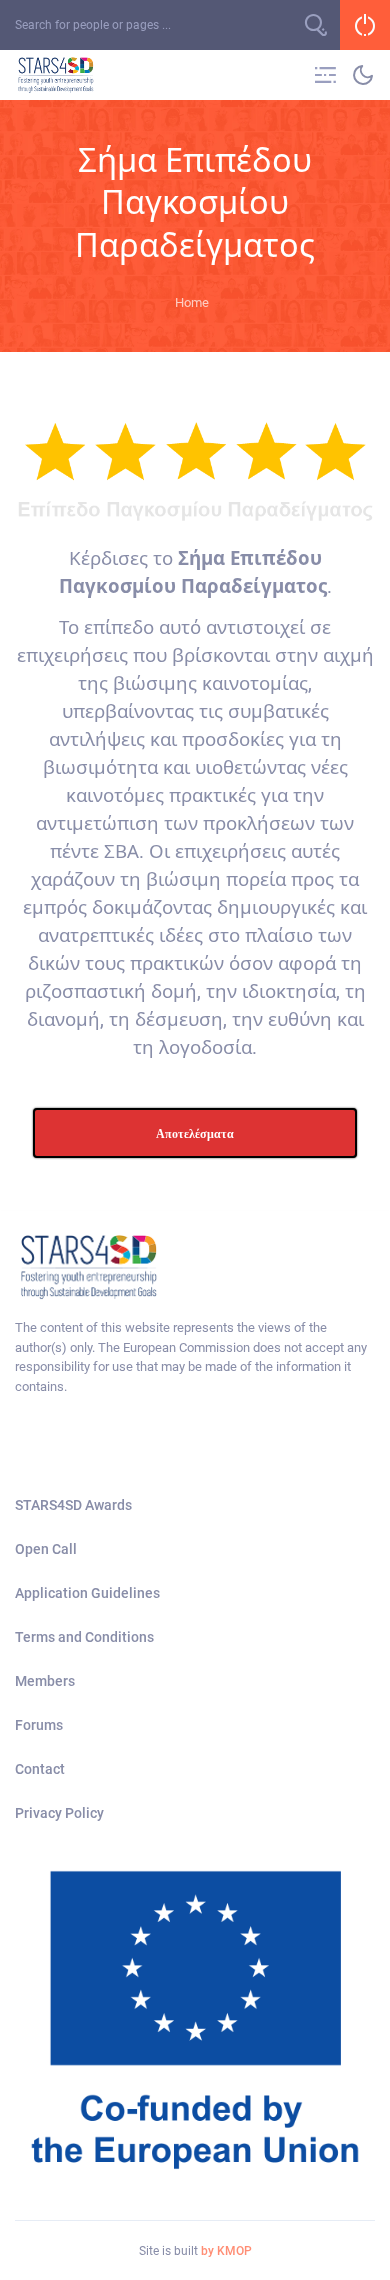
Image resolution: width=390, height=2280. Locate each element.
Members (45, 1681)
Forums (39, 1725)
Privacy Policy (59, 1813)
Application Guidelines (87, 1593)
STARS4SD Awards (73, 1505)
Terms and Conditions (84, 1637)
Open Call (46, 1549)
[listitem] (195, 1357)
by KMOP (226, 2251)
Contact (40, 1769)
